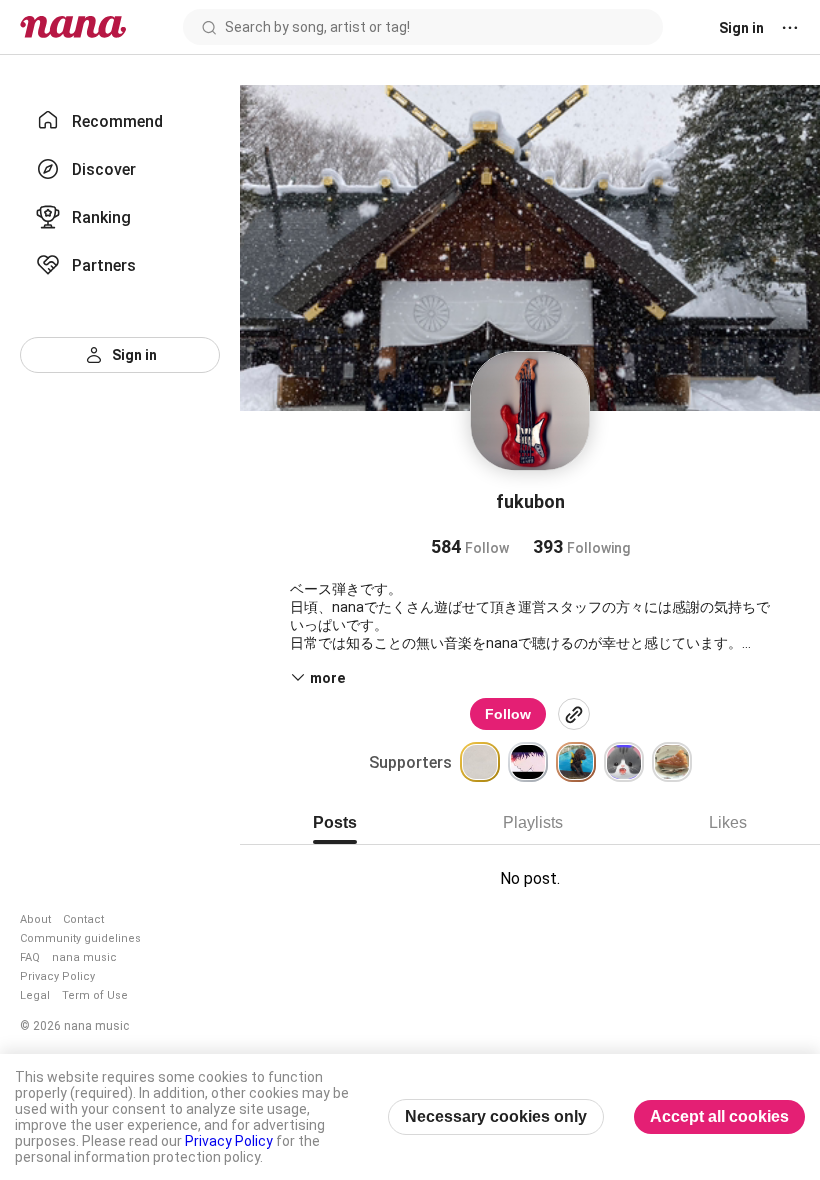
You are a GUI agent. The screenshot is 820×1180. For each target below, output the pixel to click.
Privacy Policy (57, 976)
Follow (508, 714)
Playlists (533, 822)
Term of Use (95, 995)
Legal (35, 995)
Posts (335, 822)
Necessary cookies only (496, 1116)
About (35, 919)
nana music (84, 957)
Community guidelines (80, 938)
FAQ (30, 957)
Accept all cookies (719, 1116)
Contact (83, 919)
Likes (728, 822)
